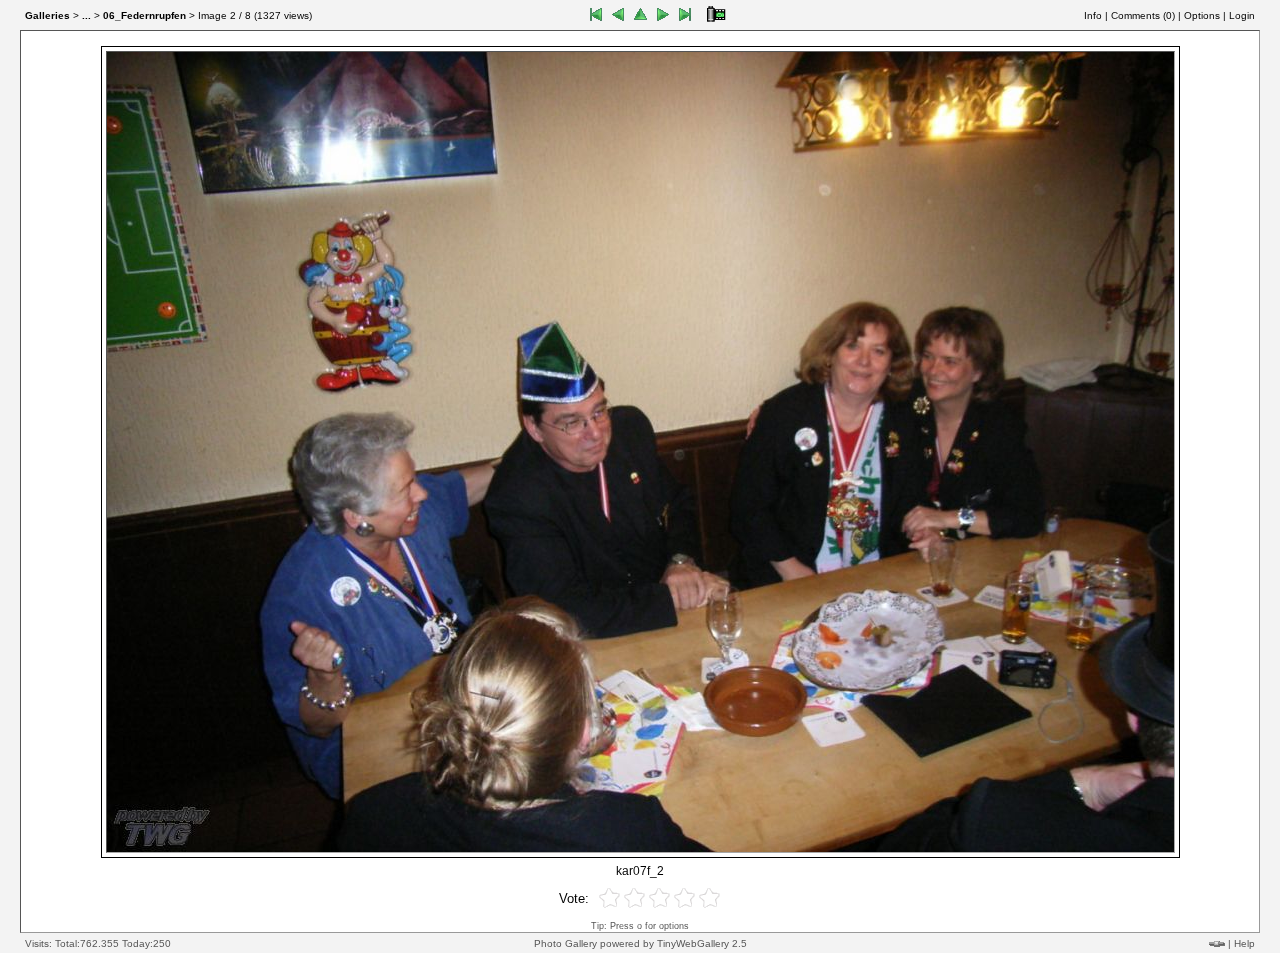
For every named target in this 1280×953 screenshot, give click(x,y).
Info (1093, 15)
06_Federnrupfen (144, 15)
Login (1242, 15)
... (86, 15)
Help (1244, 943)
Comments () (1143, 15)
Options (1202, 15)
